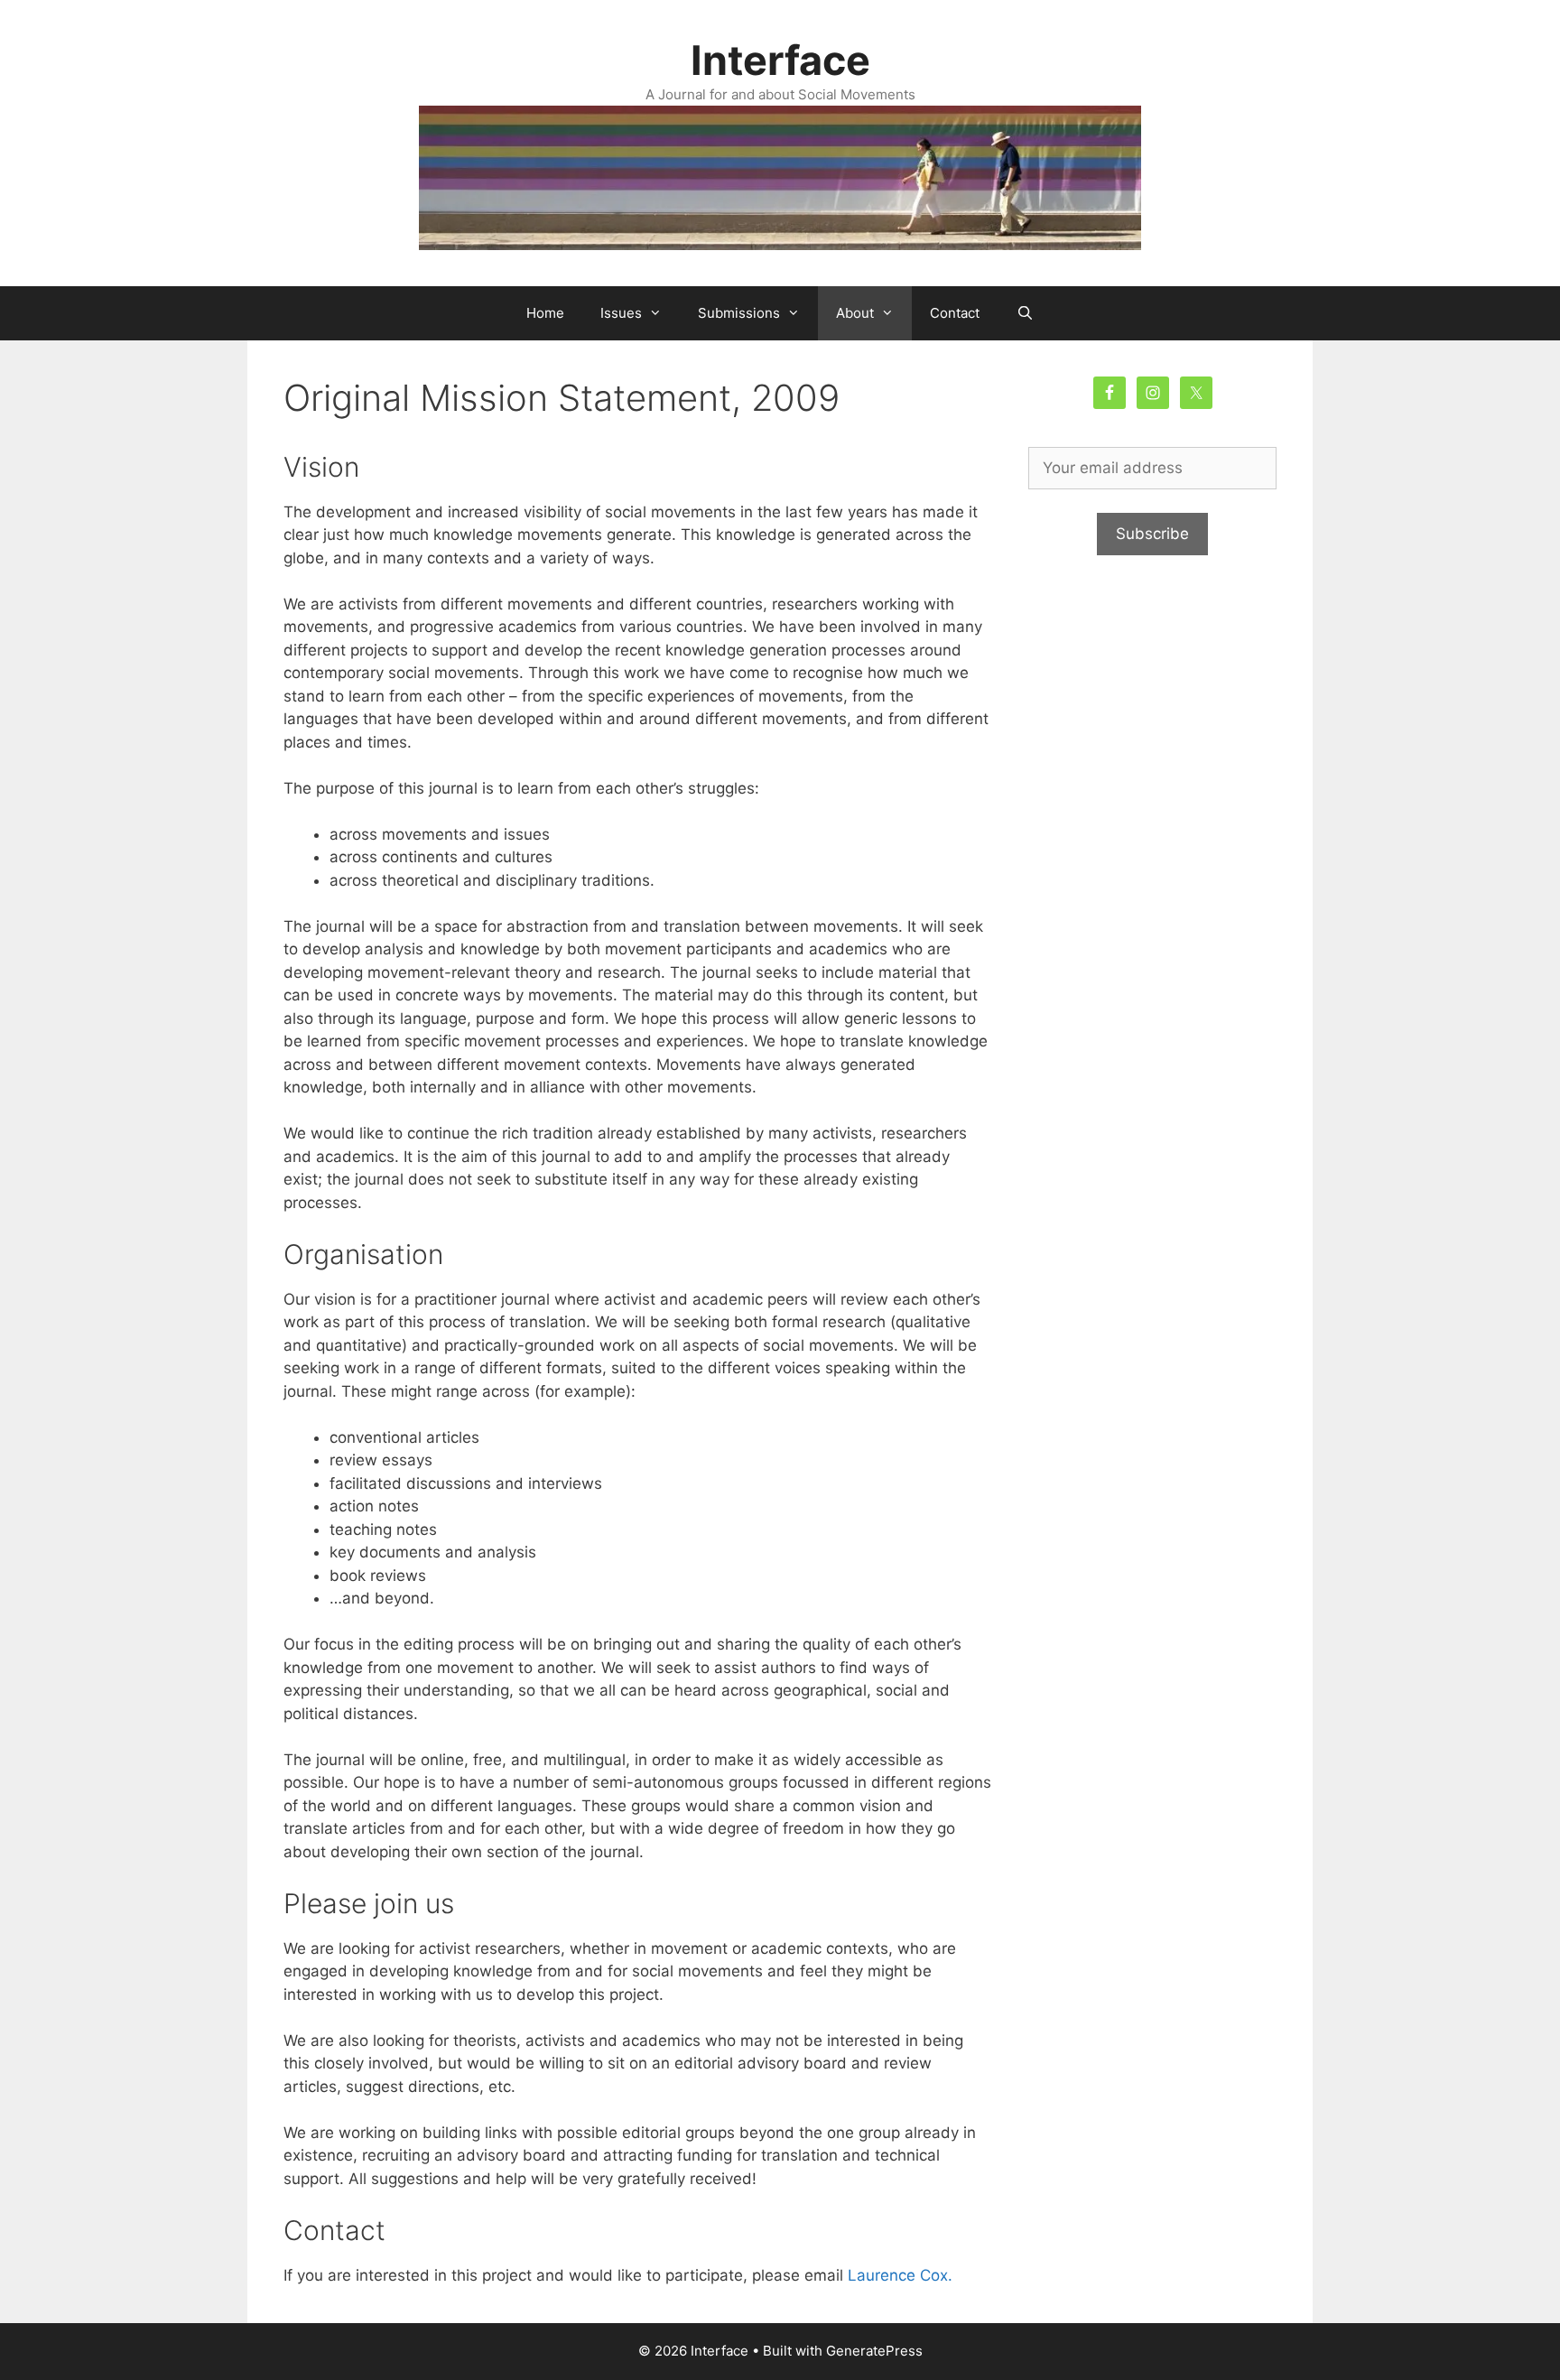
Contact (955, 313)
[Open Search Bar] (1024, 313)
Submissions (739, 313)
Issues (621, 313)
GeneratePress (874, 2351)
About (855, 313)
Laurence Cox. (900, 2275)
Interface (780, 60)
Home (545, 313)
